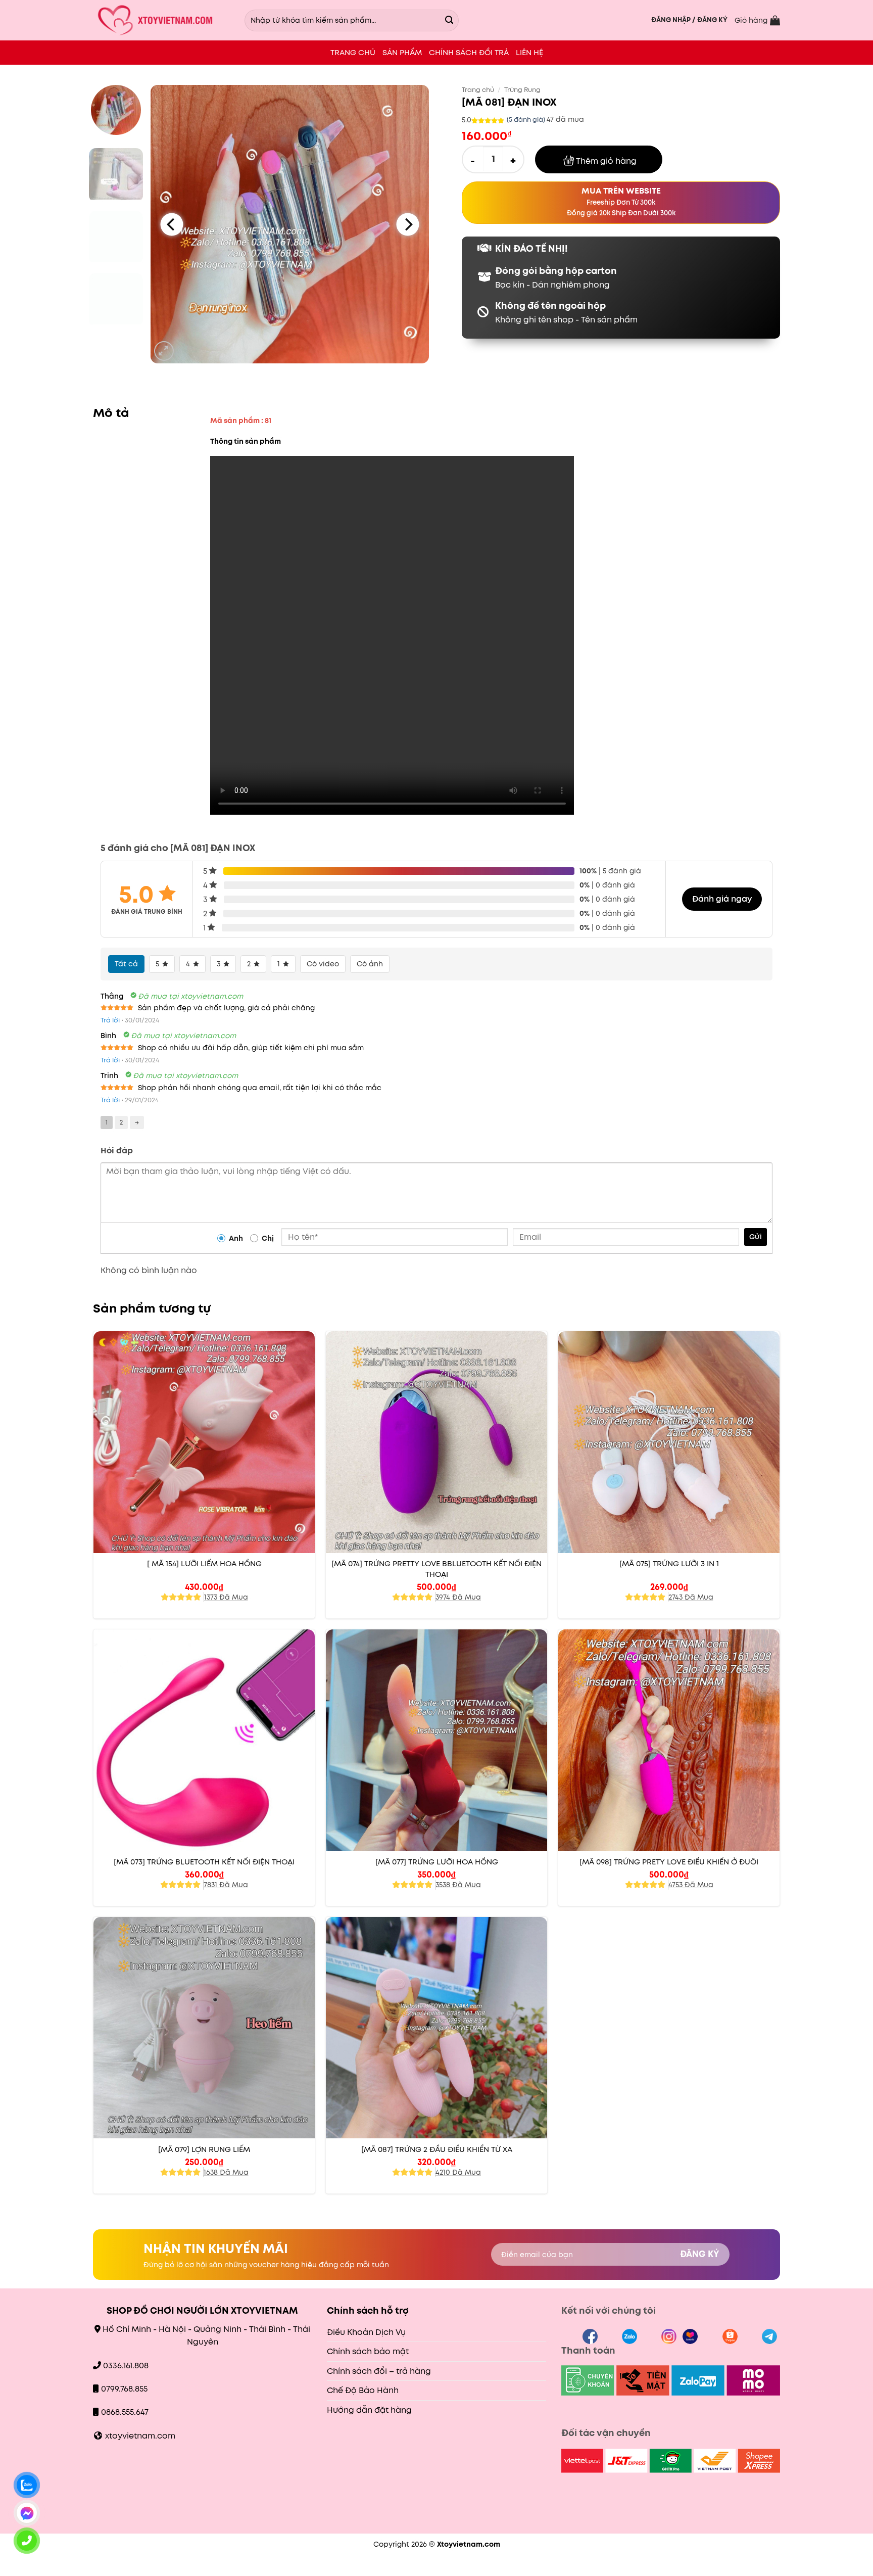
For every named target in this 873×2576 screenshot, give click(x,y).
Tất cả (126, 964)
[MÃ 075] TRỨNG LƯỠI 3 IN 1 (669, 1564)
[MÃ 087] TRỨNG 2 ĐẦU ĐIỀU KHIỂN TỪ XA (437, 2149)
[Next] (407, 224)
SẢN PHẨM (402, 52)
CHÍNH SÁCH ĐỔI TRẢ (469, 52)
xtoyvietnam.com (140, 2436)
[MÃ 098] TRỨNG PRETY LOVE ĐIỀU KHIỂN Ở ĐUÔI (669, 1862)
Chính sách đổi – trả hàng (379, 2371)
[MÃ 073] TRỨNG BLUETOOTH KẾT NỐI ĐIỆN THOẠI (204, 1862)
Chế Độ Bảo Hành (363, 2390)
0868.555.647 (125, 2412)
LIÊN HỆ (529, 52)
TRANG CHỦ (353, 52)
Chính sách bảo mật (368, 2351)
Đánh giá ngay (722, 899)
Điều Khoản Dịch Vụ (366, 2332)
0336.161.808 (127, 2366)
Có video (323, 964)
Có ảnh (370, 964)
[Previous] (172, 224)
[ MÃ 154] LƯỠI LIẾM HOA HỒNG (204, 1564)
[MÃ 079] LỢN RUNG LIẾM (204, 2149)
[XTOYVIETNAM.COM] (161, 20)
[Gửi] (449, 20)
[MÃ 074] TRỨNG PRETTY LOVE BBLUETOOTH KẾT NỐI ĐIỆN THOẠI (437, 1569)
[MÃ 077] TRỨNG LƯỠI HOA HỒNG (437, 1862)
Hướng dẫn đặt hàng (369, 2410)
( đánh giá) (527, 120)
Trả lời (110, 1020)
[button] (689, 20)
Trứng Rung (522, 90)
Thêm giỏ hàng (606, 161)
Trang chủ (478, 90)
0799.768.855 (124, 2389)
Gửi (756, 1237)
